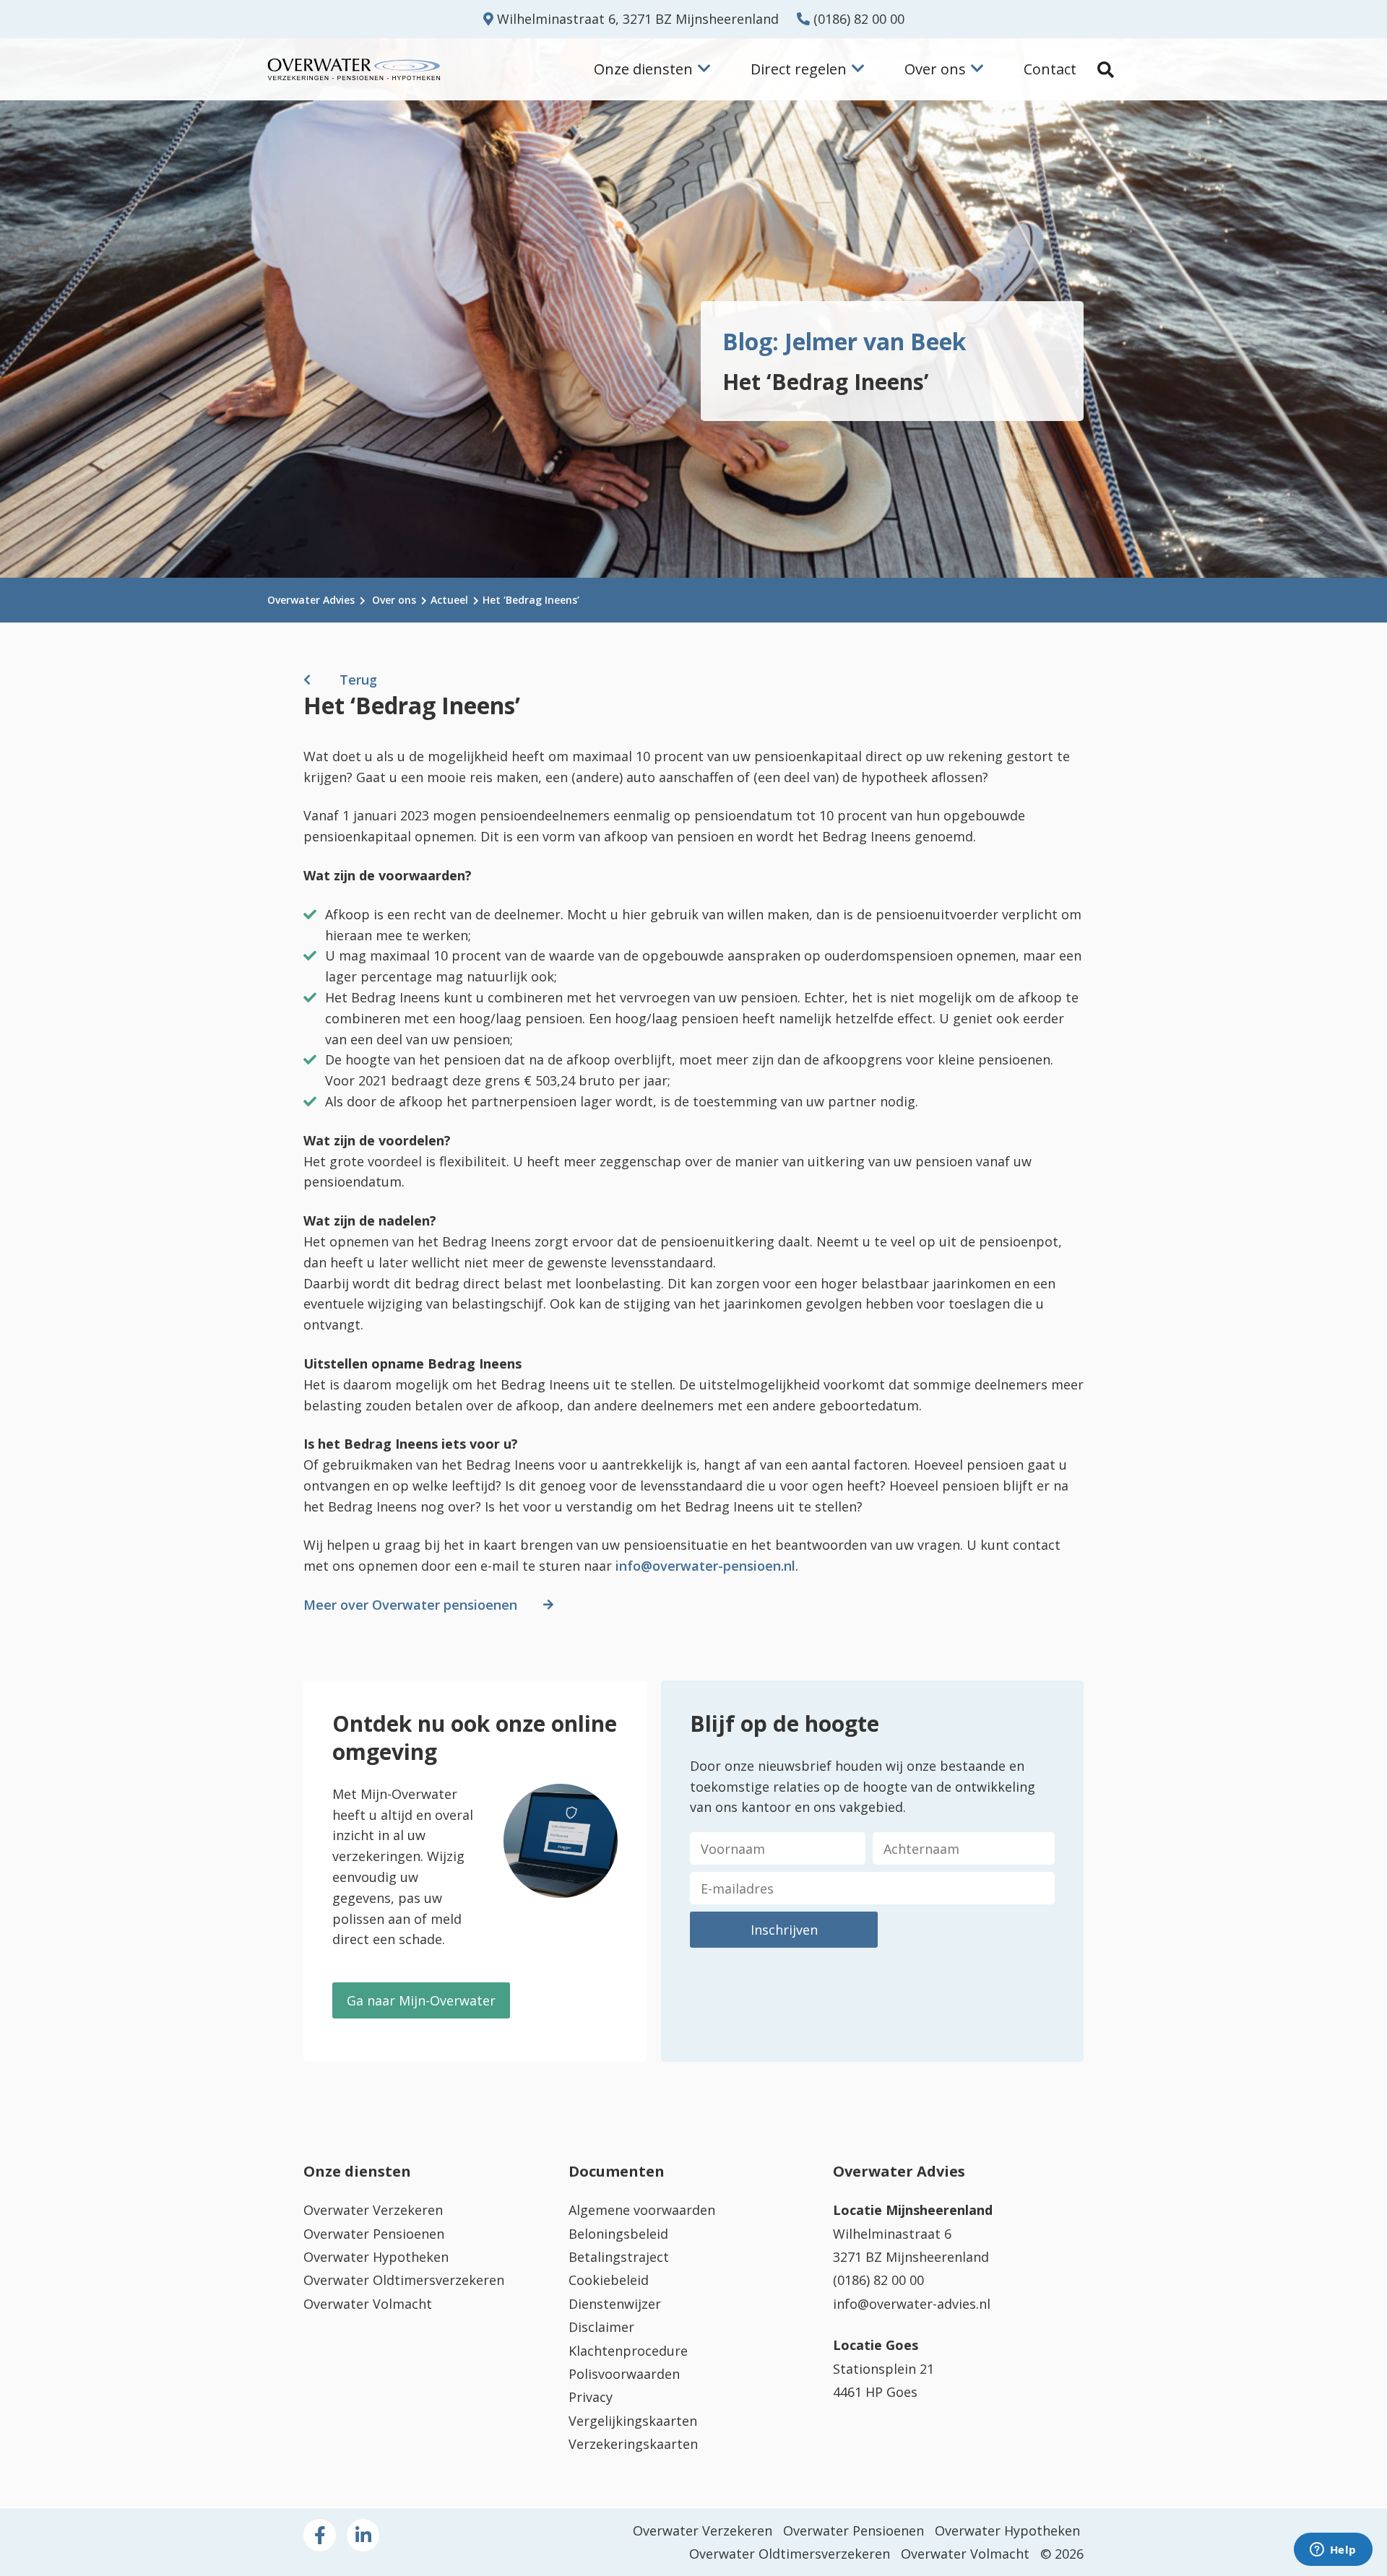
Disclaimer (601, 2327)
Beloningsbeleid (618, 2234)
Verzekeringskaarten (633, 2444)
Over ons (394, 600)
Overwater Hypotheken (376, 2257)
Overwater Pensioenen (374, 2234)
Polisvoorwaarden (624, 2374)
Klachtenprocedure (628, 2351)
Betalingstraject (619, 2257)
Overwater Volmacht (368, 2304)
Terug (358, 680)
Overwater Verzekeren (373, 2210)
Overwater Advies (311, 600)
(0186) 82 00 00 (857, 19)
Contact (1050, 69)
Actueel (449, 600)
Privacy (591, 2397)
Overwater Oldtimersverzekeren (404, 2280)
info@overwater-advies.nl (912, 2304)
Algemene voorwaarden (642, 2210)
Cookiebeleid (609, 2280)
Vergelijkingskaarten (633, 2421)
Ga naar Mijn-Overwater (421, 2000)
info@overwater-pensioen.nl (705, 1566)
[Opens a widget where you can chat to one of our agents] (1333, 2551)
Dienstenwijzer (615, 2304)
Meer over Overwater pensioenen (410, 1605)
